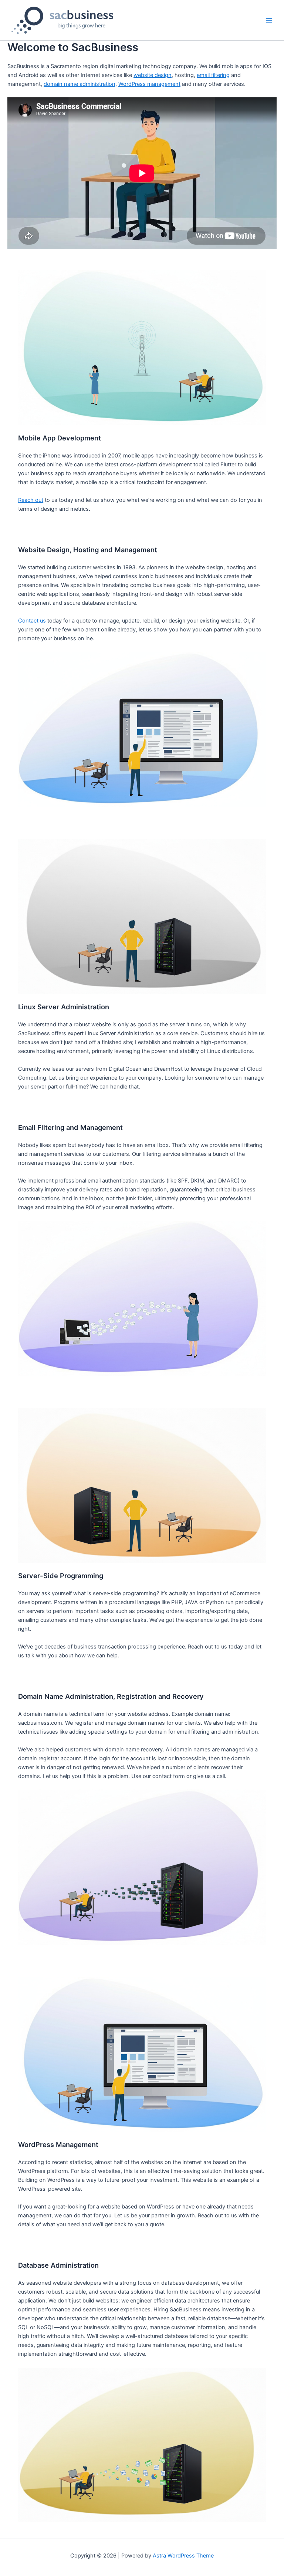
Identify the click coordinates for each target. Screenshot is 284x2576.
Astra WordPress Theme (183, 2556)
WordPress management (149, 84)
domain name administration (80, 84)
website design (153, 75)
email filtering (213, 75)
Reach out (31, 500)
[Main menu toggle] (269, 20)
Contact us (32, 621)
